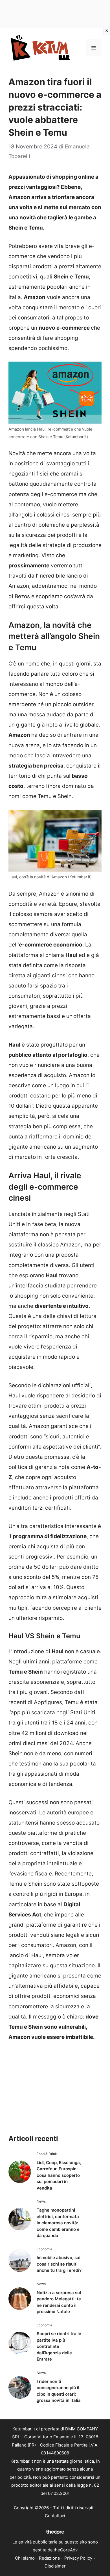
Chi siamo (25, 2558)
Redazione (49, 2558)
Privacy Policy (78, 2558)
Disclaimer (55, 2566)
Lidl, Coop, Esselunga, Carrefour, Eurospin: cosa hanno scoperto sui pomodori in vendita (59, 2175)
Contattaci (55, 2516)
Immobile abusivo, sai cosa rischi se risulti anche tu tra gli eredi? (59, 2264)
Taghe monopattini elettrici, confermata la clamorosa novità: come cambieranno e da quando (58, 2223)
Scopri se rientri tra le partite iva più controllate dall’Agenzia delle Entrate (59, 2346)
